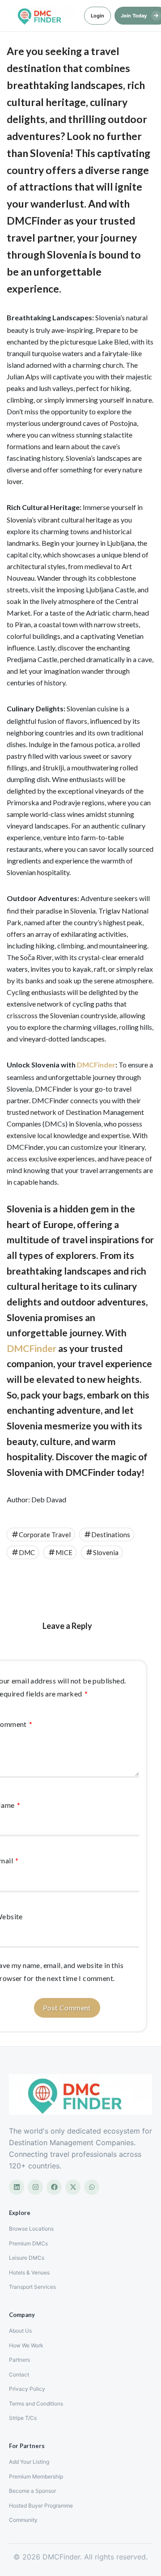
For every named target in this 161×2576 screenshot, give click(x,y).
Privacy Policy (27, 2389)
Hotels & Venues (29, 2272)
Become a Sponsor (32, 2491)
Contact (19, 2374)
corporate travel (45, 1535)
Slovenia (106, 1552)
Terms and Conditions (36, 2404)
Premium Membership (36, 2476)
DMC (27, 1552)
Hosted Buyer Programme (41, 2506)
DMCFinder (96, 1065)
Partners (19, 2360)
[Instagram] (35, 2187)
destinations (111, 1535)
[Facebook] (54, 2187)
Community (23, 2520)
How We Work (26, 2345)
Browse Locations (31, 2229)
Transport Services (32, 2287)
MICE (64, 1552)
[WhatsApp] (92, 2187)
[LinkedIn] (17, 2187)
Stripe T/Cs (23, 2418)
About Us (20, 2331)
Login (97, 16)
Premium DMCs (28, 2243)
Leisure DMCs (27, 2258)
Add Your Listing (29, 2462)
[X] (73, 2187)
